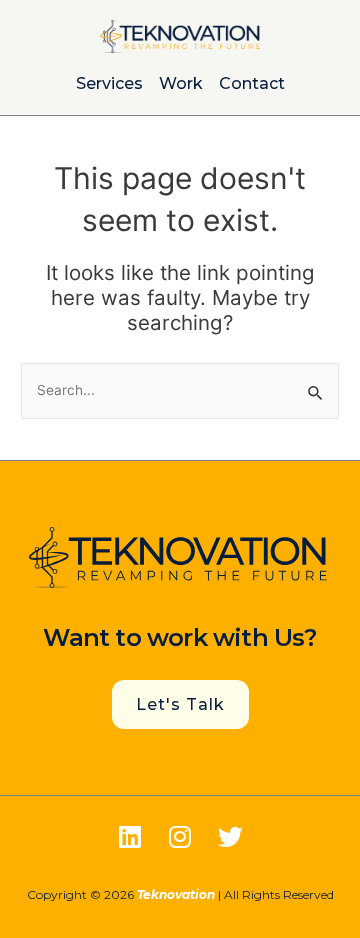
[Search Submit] (316, 391)
